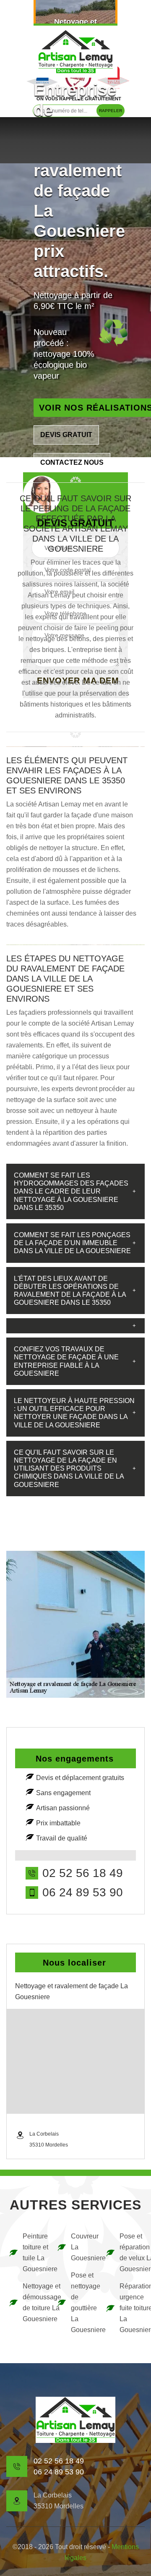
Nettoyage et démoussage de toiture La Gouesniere (34, 2302)
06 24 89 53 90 (83, 1893)
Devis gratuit (66, 435)
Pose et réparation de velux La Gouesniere (131, 2253)
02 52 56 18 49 (83, 1873)
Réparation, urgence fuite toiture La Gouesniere (131, 2308)
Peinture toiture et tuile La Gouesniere (34, 2253)
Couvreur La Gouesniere (82, 2247)
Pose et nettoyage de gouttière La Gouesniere (82, 2302)
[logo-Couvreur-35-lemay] (75, 51)
